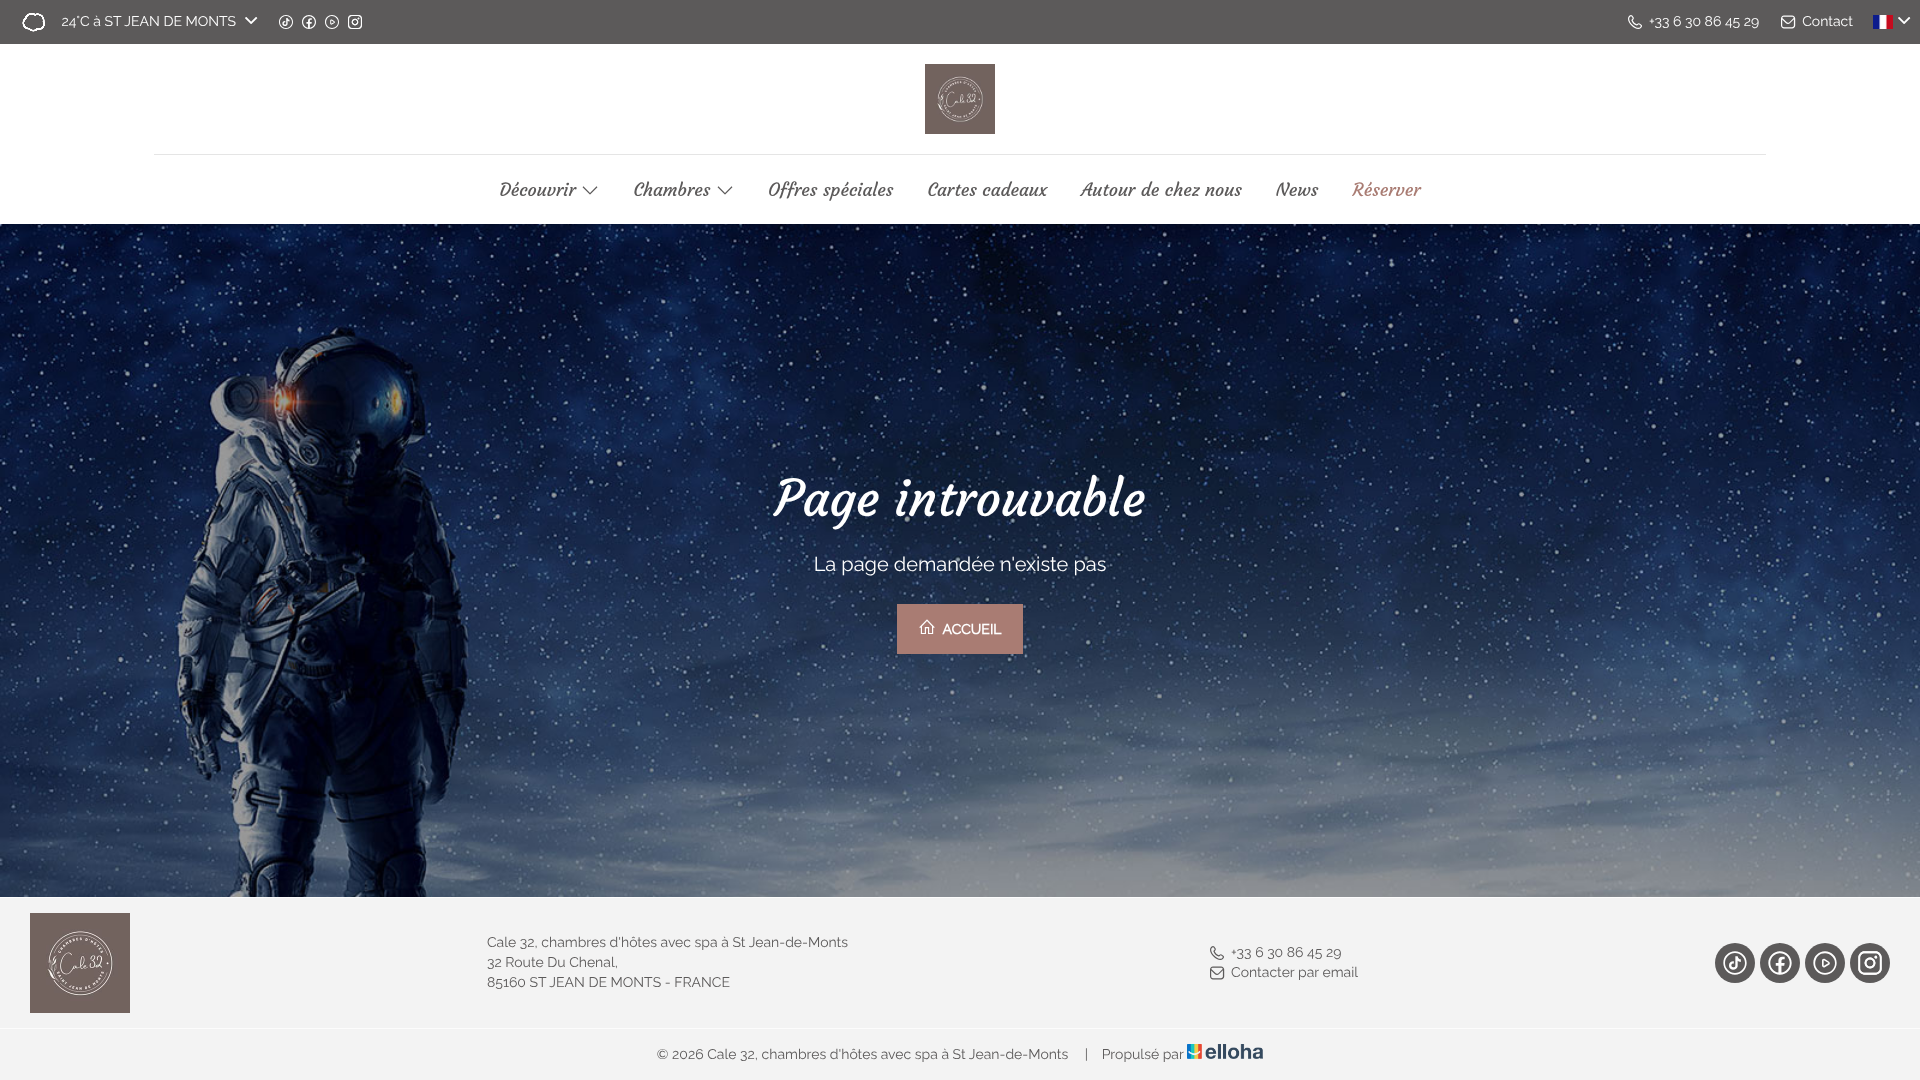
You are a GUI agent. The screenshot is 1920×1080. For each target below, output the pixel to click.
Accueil (970, 630)
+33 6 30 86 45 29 (1286, 953)
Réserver (1386, 190)
